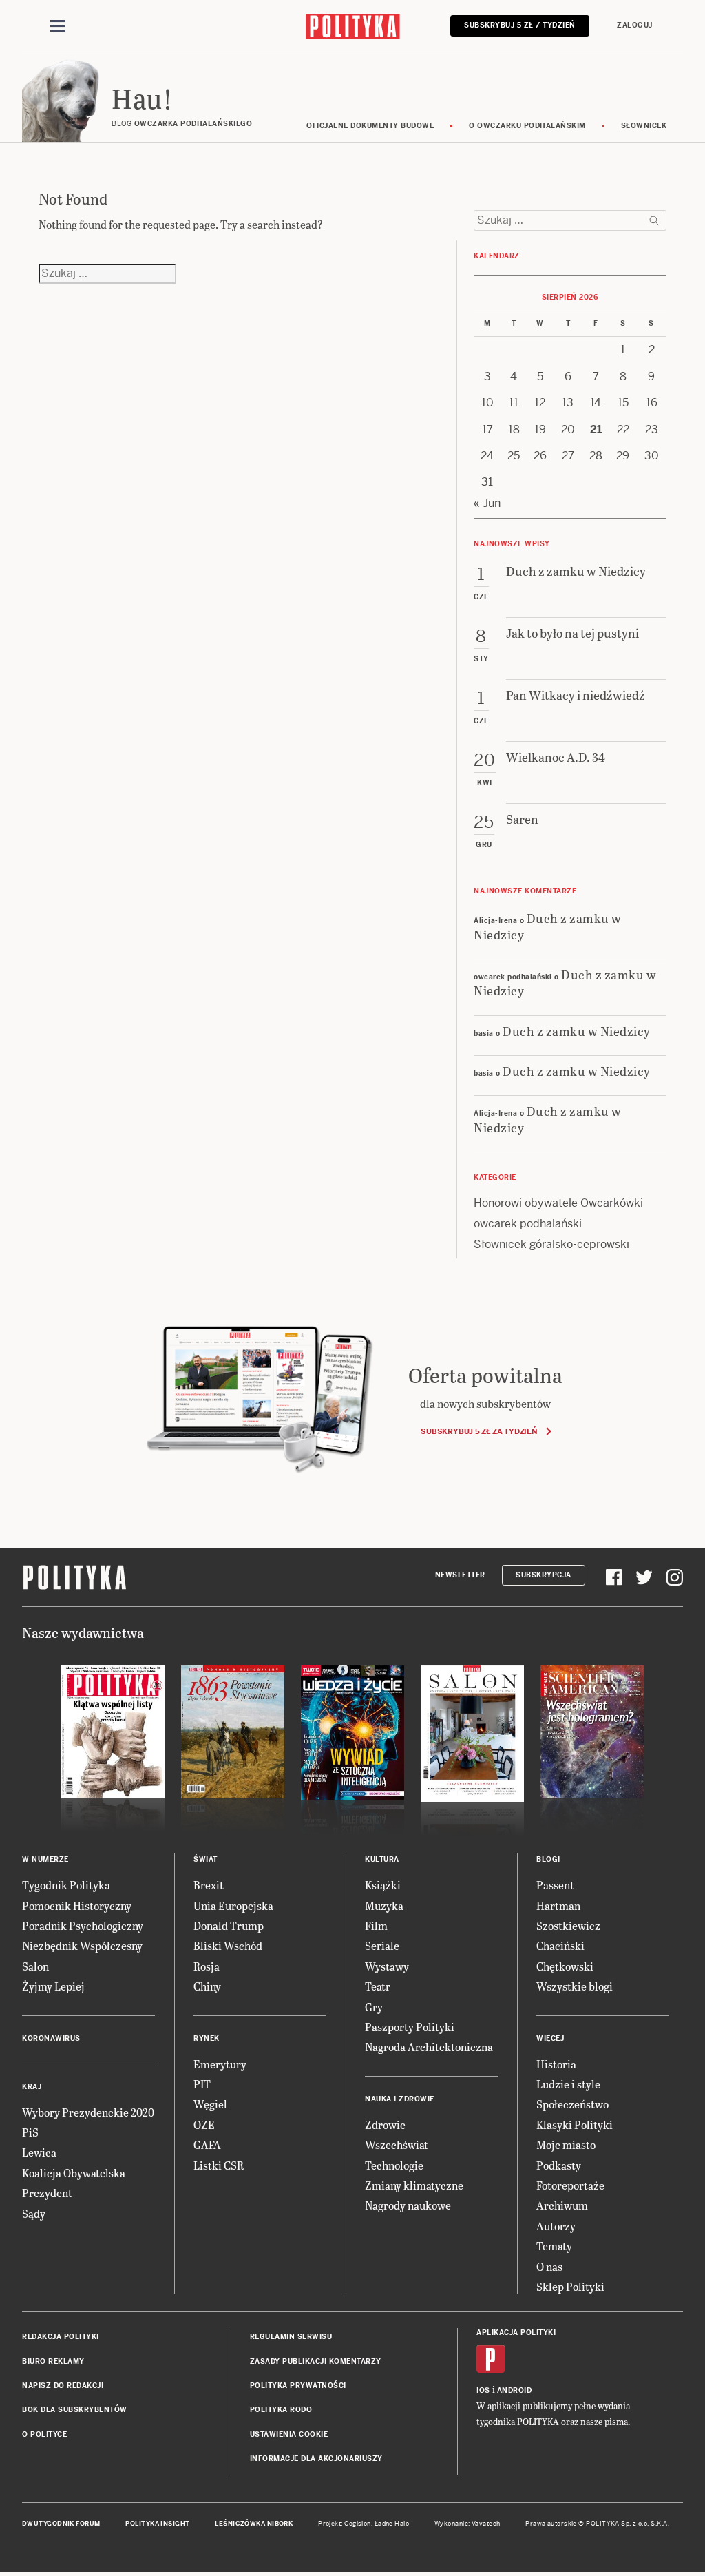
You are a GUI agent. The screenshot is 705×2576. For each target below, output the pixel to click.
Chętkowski (565, 1966)
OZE (204, 2125)
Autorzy (556, 2226)
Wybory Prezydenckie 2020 (88, 2112)
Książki (383, 1885)
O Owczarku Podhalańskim (527, 126)
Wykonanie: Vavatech (467, 2524)
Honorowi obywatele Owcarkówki (558, 1203)
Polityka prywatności (298, 2386)
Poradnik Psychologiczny (83, 1925)
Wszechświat (397, 2144)
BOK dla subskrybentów (75, 2410)
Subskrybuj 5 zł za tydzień (479, 1431)
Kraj (32, 2087)
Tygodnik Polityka (66, 1885)
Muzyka (384, 1905)
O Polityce (44, 2434)
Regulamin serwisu (291, 2337)
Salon (35, 1966)
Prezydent (47, 2193)
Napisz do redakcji (63, 2386)
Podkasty (559, 2165)
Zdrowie (385, 2125)
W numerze (45, 1859)
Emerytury (220, 2064)
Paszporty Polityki (410, 2027)
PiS (30, 2132)
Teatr (378, 1986)
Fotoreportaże (570, 2185)
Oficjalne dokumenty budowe (370, 126)
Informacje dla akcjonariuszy (316, 2459)
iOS (483, 2390)
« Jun (487, 503)
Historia (556, 2064)
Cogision (358, 2524)
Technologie (394, 2165)
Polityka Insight (157, 2524)
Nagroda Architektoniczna (429, 2047)
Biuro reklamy (53, 2361)
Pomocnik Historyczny (77, 1905)
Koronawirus (51, 2038)
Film (376, 1925)
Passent (555, 1885)
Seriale (382, 1945)
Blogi (548, 1859)
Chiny (207, 1986)
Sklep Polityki (570, 2286)
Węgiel (210, 2104)
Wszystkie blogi (575, 1986)
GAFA (207, 2144)
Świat (206, 1859)
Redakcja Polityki (61, 2337)
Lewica (39, 2152)
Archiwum (562, 2205)
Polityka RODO (281, 2410)
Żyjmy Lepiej (53, 1986)
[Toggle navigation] (58, 26)
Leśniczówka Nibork (254, 2524)
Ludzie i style (568, 2084)
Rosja (207, 1966)
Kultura (382, 1859)
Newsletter (460, 1575)
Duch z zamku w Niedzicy (548, 926)
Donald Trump (229, 1925)
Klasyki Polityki (575, 2125)
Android (515, 2390)
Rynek (207, 2038)
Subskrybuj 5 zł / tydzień (520, 25)
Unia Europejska (233, 1905)
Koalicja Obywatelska (74, 2173)
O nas (549, 2266)
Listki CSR (219, 2165)
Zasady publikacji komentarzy (316, 2361)
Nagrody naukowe (408, 2205)
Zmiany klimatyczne (414, 2185)
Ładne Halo (392, 2524)
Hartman (558, 1905)
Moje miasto (566, 2144)
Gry (374, 2007)
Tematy (554, 2246)
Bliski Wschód (228, 1945)
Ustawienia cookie (289, 2434)
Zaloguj (635, 25)
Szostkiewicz (568, 1925)
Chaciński (560, 1945)
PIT (202, 2084)
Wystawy (387, 1966)
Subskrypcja (544, 1575)
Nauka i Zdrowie (400, 2099)
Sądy (34, 2213)
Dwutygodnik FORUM (61, 2524)
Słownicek (644, 126)
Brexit (209, 1885)
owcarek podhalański (528, 1224)
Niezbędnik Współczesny (82, 1945)
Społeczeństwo (572, 2104)
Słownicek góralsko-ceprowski (551, 1244)
